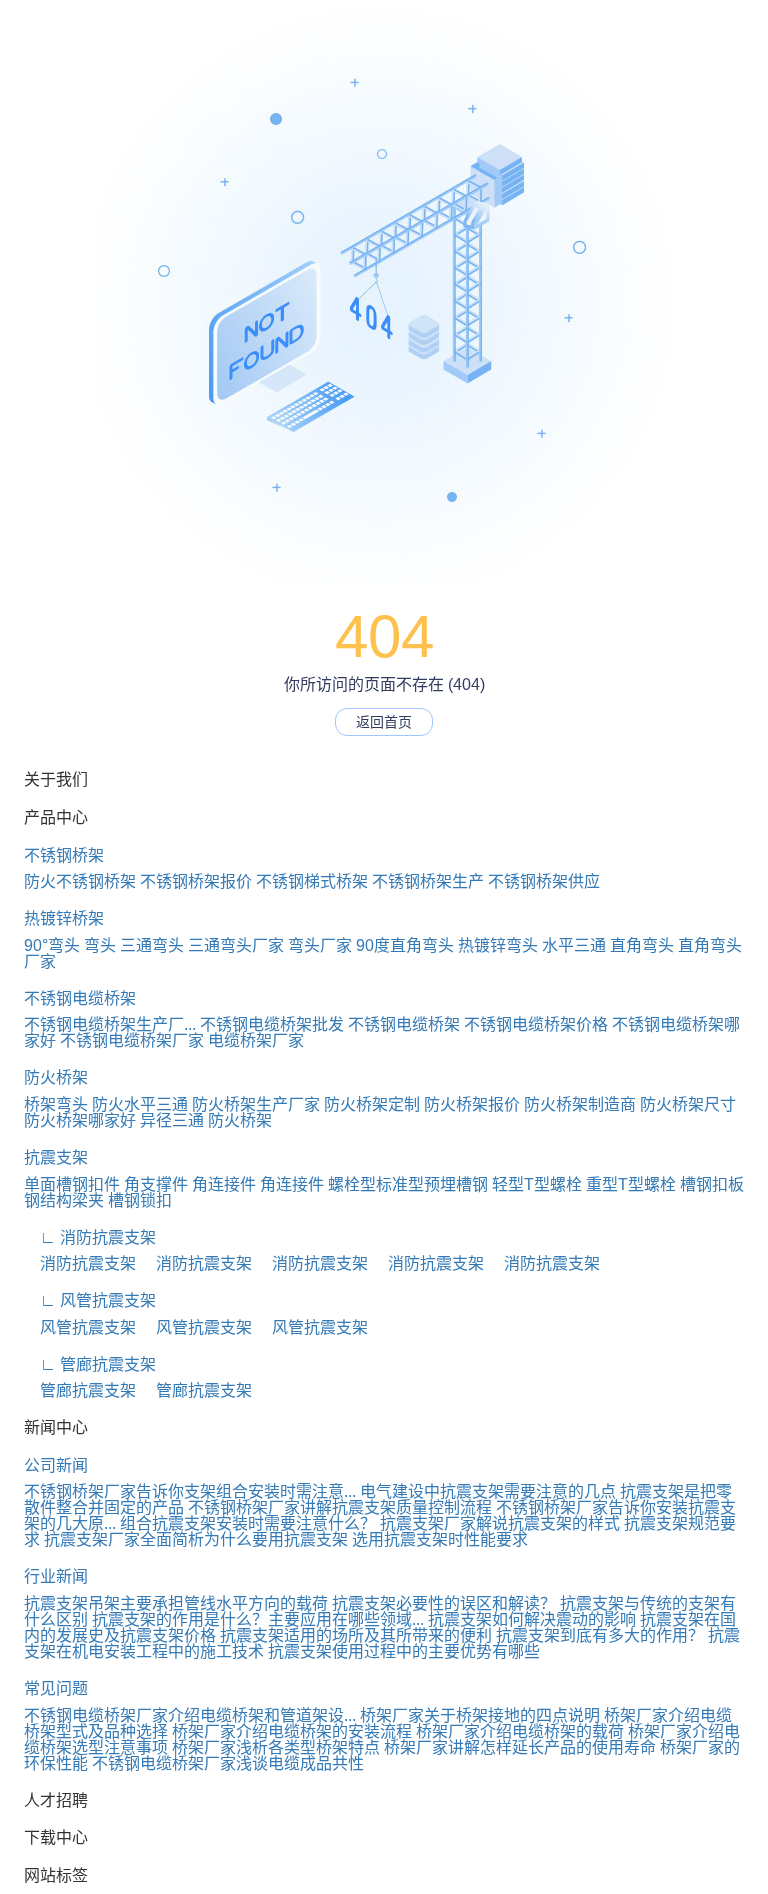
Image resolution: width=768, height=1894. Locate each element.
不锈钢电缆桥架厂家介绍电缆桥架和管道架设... (190, 1715)
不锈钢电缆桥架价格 (536, 1024)
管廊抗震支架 (80, 1390)
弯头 (100, 945)
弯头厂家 (320, 945)
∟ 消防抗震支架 (90, 1237)
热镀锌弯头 (498, 945)
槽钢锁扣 (140, 1200)
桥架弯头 (56, 1104)
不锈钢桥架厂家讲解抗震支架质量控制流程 (340, 1507)
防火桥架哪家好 (80, 1120)
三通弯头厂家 (236, 945)
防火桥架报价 (472, 1104)
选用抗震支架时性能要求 (440, 1539)
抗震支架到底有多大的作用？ (600, 1635)
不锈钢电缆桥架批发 (272, 1024)
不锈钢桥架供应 (544, 881)
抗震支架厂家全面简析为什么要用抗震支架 (196, 1539)
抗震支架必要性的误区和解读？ (444, 1603)
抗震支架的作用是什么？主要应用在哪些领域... (258, 1619)
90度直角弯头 (405, 945)
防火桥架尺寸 (688, 1104)
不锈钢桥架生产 (428, 881)
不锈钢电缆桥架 (80, 998)
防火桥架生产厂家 (256, 1104)
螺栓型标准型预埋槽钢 (408, 1184)
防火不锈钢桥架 (80, 881)
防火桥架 (56, 1077)
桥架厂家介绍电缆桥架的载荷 (520, 1731)
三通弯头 (152, 945)
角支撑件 (156, 1184)
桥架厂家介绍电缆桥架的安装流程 (292, 1731)
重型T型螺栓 (631, 1184)
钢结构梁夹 (64, 1200)
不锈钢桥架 (64, 855)
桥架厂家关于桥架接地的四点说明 (480, 1715)
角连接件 (224, 1184)
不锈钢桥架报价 (196, 881)
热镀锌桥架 (64, 918)
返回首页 (384, 722)
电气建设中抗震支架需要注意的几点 (488, 1491)
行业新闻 (56, 1576)
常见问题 (56, 1688)
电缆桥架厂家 (256, 1040)
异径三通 (172, 1120)
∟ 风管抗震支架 (90, 1300)
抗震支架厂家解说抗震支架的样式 (500, 1523)
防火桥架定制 (372, 1104)
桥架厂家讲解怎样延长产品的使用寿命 (520, 1747)
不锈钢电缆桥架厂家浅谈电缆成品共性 (228, 1763)
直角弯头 (642, 945)
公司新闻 (56, 1465)
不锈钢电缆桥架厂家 (132, 1040)
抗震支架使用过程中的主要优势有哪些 (404, 1651)
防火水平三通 (140, 1104)
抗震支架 (56, 1157)
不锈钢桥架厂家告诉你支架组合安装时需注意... (190, 1491)
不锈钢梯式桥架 (312, 881)
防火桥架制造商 (580, 1104)
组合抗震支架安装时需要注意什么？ (248, 1523)
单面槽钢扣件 (72, 1184)
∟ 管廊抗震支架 (90, 1364)
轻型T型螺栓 (537, 1184)
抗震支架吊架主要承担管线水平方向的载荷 (176, 1603)
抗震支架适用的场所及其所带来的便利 (356, 1635)
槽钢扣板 (712, 1184)
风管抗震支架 (80, 1327)
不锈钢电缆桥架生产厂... (110, 1024)
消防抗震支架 (80, 1263)
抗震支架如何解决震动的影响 (532, 1619)
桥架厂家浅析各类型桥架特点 (276, 1747)
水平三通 (574, 945)
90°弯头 (52, 945)
